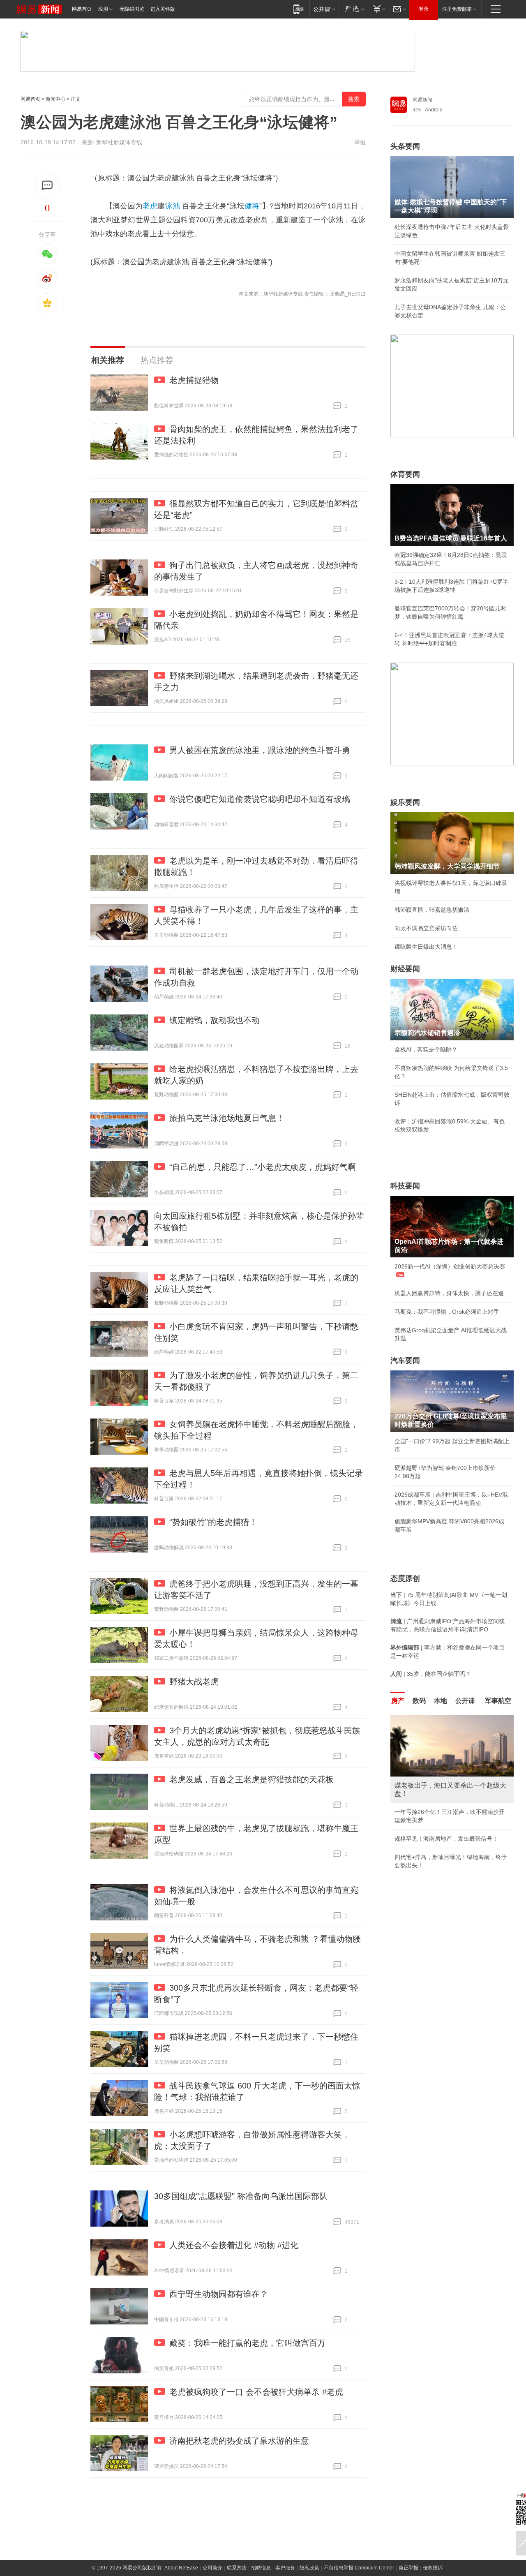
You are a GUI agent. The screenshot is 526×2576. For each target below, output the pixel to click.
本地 (441, 1701)
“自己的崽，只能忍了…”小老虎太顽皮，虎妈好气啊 (263, 1167)
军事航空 (498, 1701)
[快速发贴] (47, 186)
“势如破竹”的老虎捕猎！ (213, 1522)
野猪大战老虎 (194, 1682)
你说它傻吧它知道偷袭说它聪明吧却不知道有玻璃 (260, 799)
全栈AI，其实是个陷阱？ (426, 1049)
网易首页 (82, 9)
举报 (360, 142)
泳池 (173, 206)
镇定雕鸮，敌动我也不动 (215, 1020)
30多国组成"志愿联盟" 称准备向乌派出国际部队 (241, 2196)
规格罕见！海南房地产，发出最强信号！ (446, 1839)
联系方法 (237, 2568)
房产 (398, 1701)
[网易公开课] (324, 9)
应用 (103, 9)
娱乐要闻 (405, 802)
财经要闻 (405, 969)
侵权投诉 (433, 2568)
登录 (424, 9)
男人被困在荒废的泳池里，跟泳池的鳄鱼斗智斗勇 (260, 750)
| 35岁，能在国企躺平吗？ (431, 1674)
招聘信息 (261, 2568)
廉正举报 (408, 2568)
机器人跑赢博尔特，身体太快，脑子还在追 (449, 1293)
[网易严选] (353, 9)
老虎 (150, 206)
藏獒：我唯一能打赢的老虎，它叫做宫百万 (247, 2343)
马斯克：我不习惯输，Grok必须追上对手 (447, 1312)
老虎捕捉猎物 (194, 380)
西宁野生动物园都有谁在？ (219, 2294)
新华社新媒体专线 (119, 142)
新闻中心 (55, 99)
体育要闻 (405, 474)
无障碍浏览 (132, 9)
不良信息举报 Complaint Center (359, 2568)
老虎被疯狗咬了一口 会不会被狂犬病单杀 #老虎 (256, 2392)
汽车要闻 (405, 1361)
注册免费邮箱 (457, 9)
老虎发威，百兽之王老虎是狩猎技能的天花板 (251, 1779)
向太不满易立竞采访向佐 (426, 928)
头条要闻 (405, 146)
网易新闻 (422, 100)
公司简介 (212, 2568)
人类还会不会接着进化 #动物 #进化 (234, 2245)
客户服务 (285, 2568)
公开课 (465, 1701)
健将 (252, 206)
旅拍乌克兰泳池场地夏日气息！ (227, 1118)
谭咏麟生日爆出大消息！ (426, 947)
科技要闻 (405, 1186)
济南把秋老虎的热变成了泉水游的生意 (239, 2441)
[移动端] (299, 9)
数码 (419, 1701)
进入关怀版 (163, 9)
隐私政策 (309, 2568)
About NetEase (181, 2568)
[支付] (378, 9)
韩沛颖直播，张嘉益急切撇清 (432, 910)
